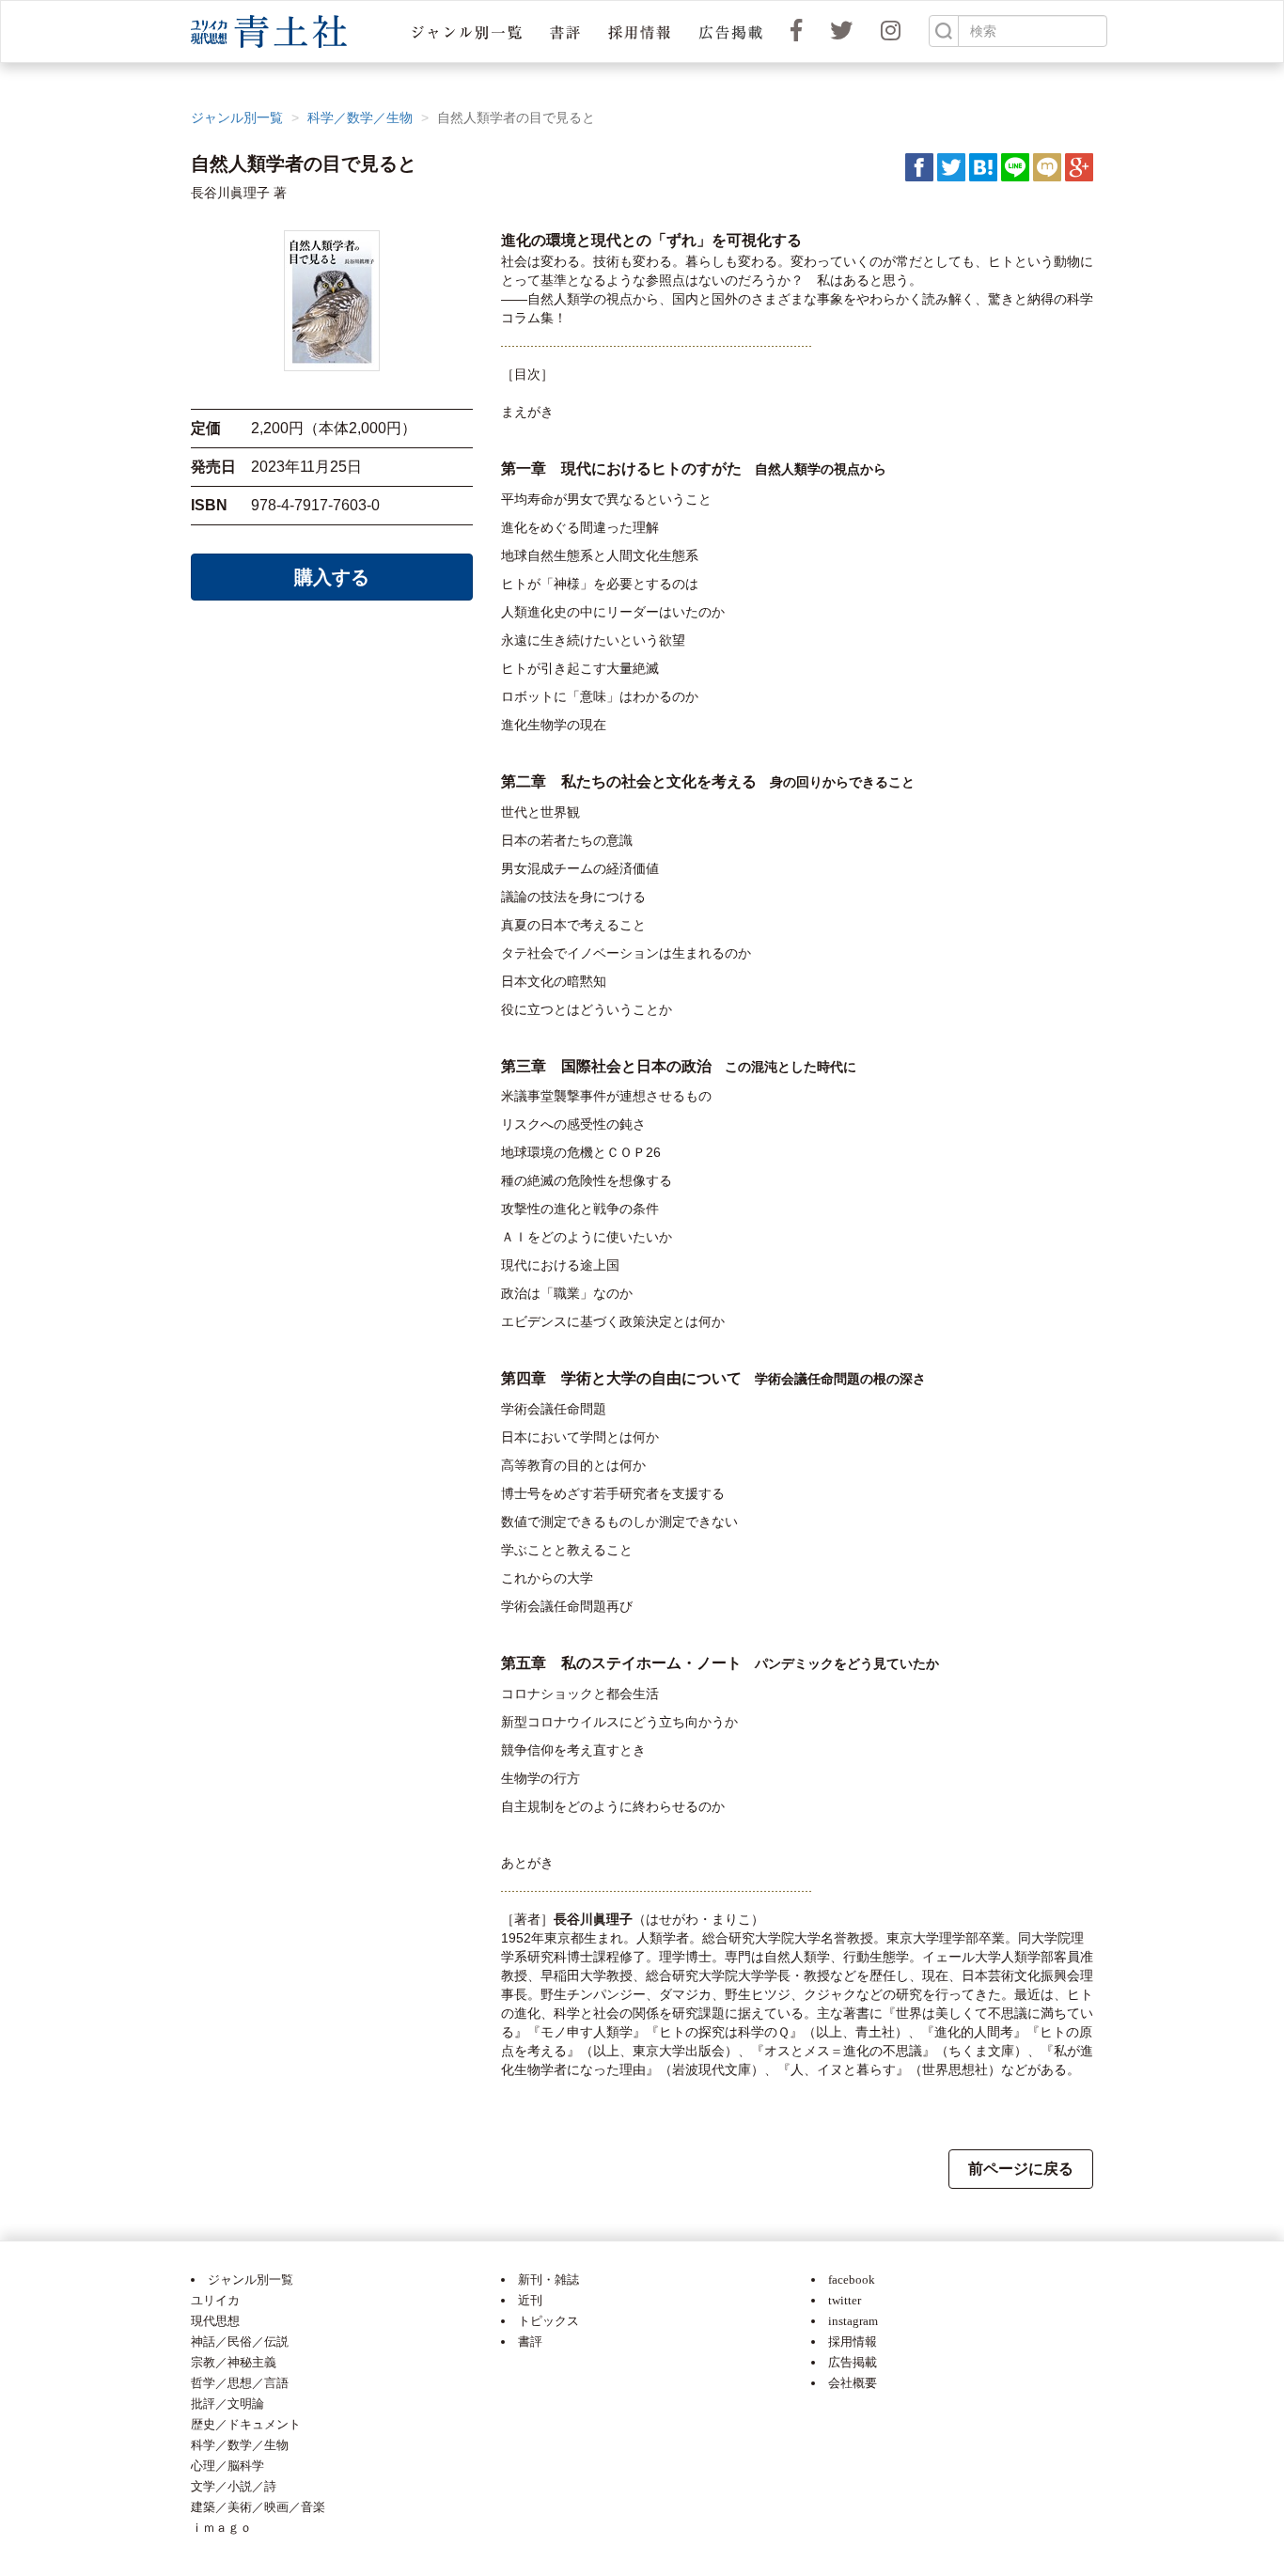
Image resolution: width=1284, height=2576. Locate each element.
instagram (853, 2321)
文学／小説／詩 (234, 2486)
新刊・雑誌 (548, 2279)
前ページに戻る (1021, 2169)
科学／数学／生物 (360, 117)
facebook (852, 2279)
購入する (332, 577)
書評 (530, 2342)
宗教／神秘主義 (234, 2362)
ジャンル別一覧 (237, 117)
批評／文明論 (227, 2404)
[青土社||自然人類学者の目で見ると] (983, 166)
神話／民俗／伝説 (240, 2342)
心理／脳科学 (227, 2466)
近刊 (530, 2300)
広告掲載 (853, 2362)
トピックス (548, 2321)
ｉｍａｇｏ (221, 2528)
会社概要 (853, 2383)
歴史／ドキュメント (246, 2424)
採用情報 (853, 2342)
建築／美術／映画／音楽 (258, 2507)
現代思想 (215, 2321)
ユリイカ (215, 2300)
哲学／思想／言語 (240, 2383)
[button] (467, 31)
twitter (845, 2300)
